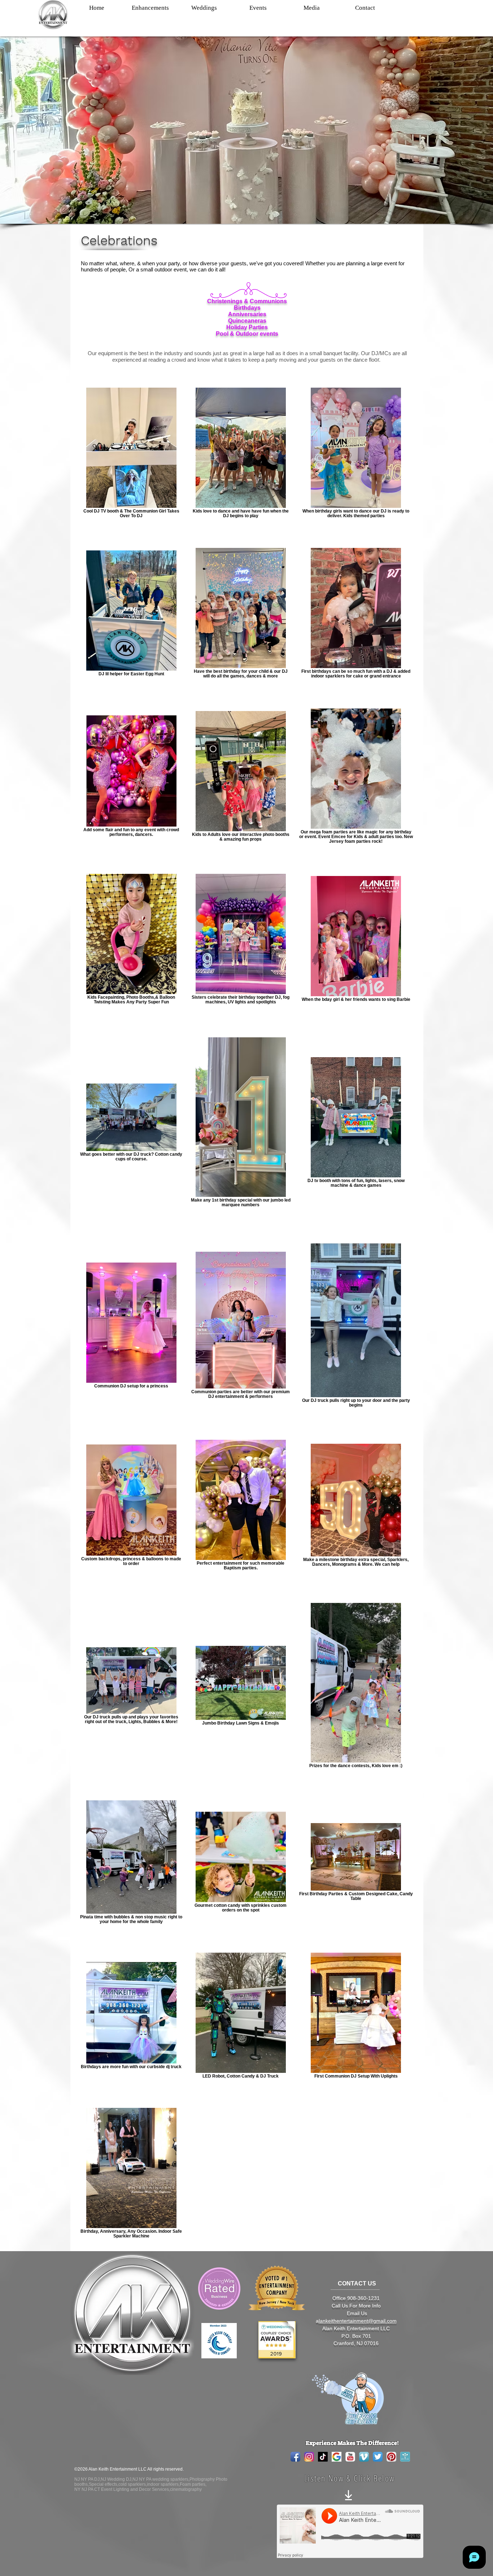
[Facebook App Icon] (295, 2457)
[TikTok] (323, 2457)
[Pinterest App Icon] (391, 2457)
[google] (337, 2457)
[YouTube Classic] (350, 2457)
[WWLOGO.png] (405, 2457)
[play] (279, 2327)
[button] (150, 8)
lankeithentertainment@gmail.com (358, 2321)
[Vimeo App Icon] (364, 2457)
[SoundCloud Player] (350, 2531)
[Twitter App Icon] (378, 2457)
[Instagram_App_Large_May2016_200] (309, 2457)
